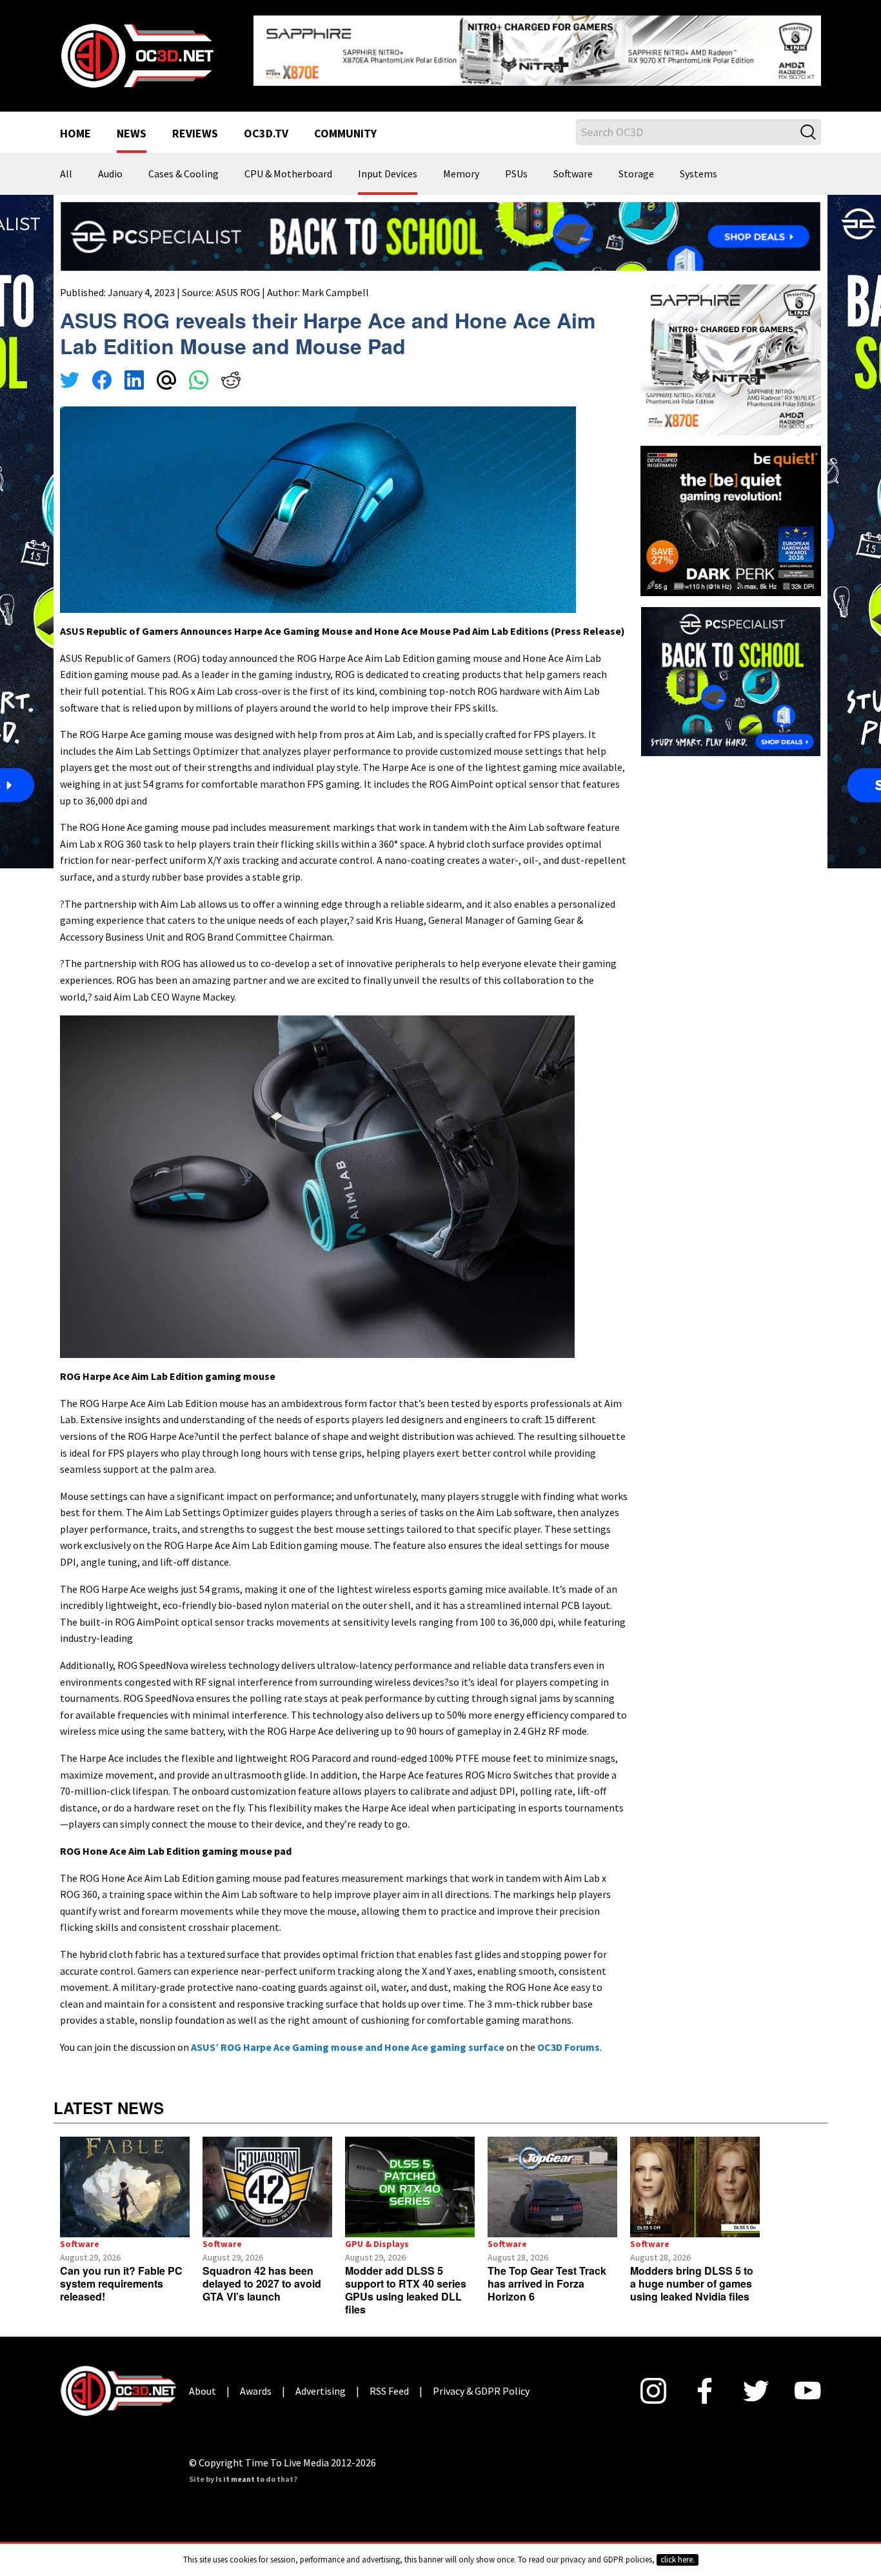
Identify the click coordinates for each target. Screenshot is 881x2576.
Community (345, 124)
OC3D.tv (266, 124)
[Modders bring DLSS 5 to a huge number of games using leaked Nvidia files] (695, 2177)
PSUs (516, 164)
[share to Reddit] (231, 372)
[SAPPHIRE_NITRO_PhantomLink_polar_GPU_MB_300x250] (731, 348)
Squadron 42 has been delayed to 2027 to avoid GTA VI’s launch (262, 2274)
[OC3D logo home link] (137, 49)
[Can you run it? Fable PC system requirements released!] (125, 2177)
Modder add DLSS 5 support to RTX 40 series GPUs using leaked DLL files (406, 2280)
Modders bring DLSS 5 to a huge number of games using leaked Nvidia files (692, 2274)
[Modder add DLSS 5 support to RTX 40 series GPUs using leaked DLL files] (410, 2177)
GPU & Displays (377, 2234)
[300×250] (731, 670)
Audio (110, 164)
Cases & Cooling (183, 164)
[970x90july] (440, 225)
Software (573, 164)
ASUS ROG (238, 282)
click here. (678, 2560)
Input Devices (388, 164)
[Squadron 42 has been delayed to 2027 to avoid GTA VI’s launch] (267, 2177)
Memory (461, 164)
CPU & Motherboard (288, 164)
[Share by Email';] (166, 372)
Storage (636, 164)
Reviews (195, 124)
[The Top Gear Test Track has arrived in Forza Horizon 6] (552, 2177)
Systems (698, 164)
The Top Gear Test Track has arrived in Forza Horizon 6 (547, 2274)
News (132, 124)
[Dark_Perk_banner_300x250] (731, 509)
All (66, 164)
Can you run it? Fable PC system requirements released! (121, 2274)
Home (75, 124)
